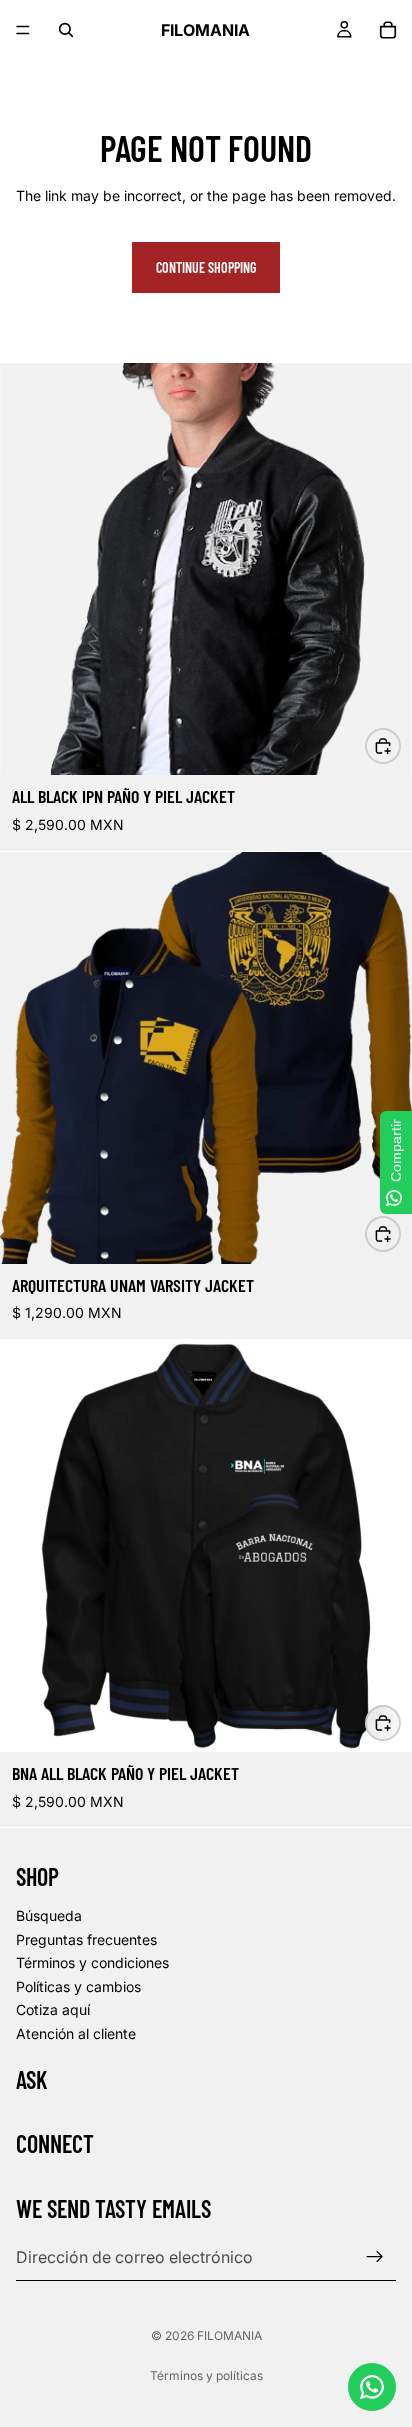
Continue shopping (206, 267)
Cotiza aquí (53, 2010)
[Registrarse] (375, 2257)
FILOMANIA (229, 2335)
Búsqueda (49, 1915)
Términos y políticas (206, 2375)
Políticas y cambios (78, 1986)
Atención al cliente (76, 2033)
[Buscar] (66, 30)
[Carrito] (388, 30)
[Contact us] (372, 2387)
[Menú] (23, 30)
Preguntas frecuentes (86, 1939)
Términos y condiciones (92, 1963)
